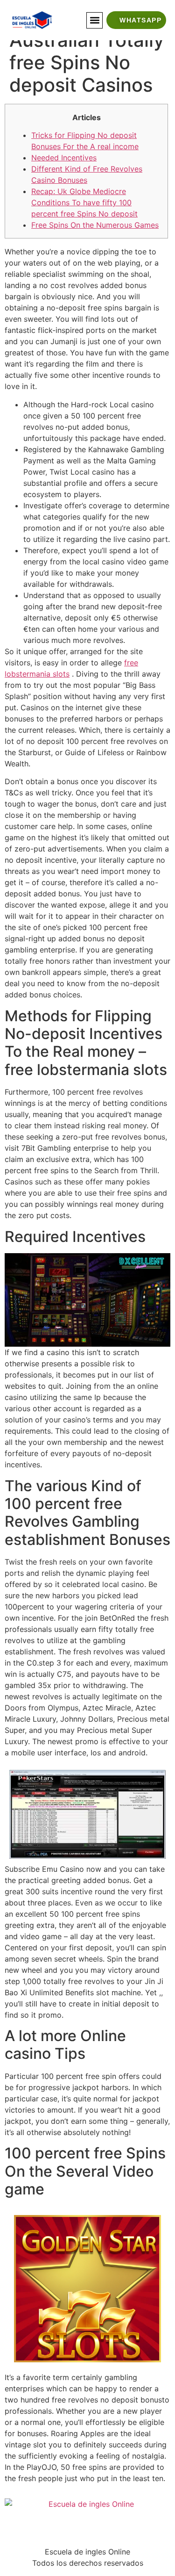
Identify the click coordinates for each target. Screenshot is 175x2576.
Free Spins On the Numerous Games (95, 225)
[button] (94, 20)
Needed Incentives (64, 158)
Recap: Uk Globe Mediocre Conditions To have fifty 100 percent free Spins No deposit (84, 202)
